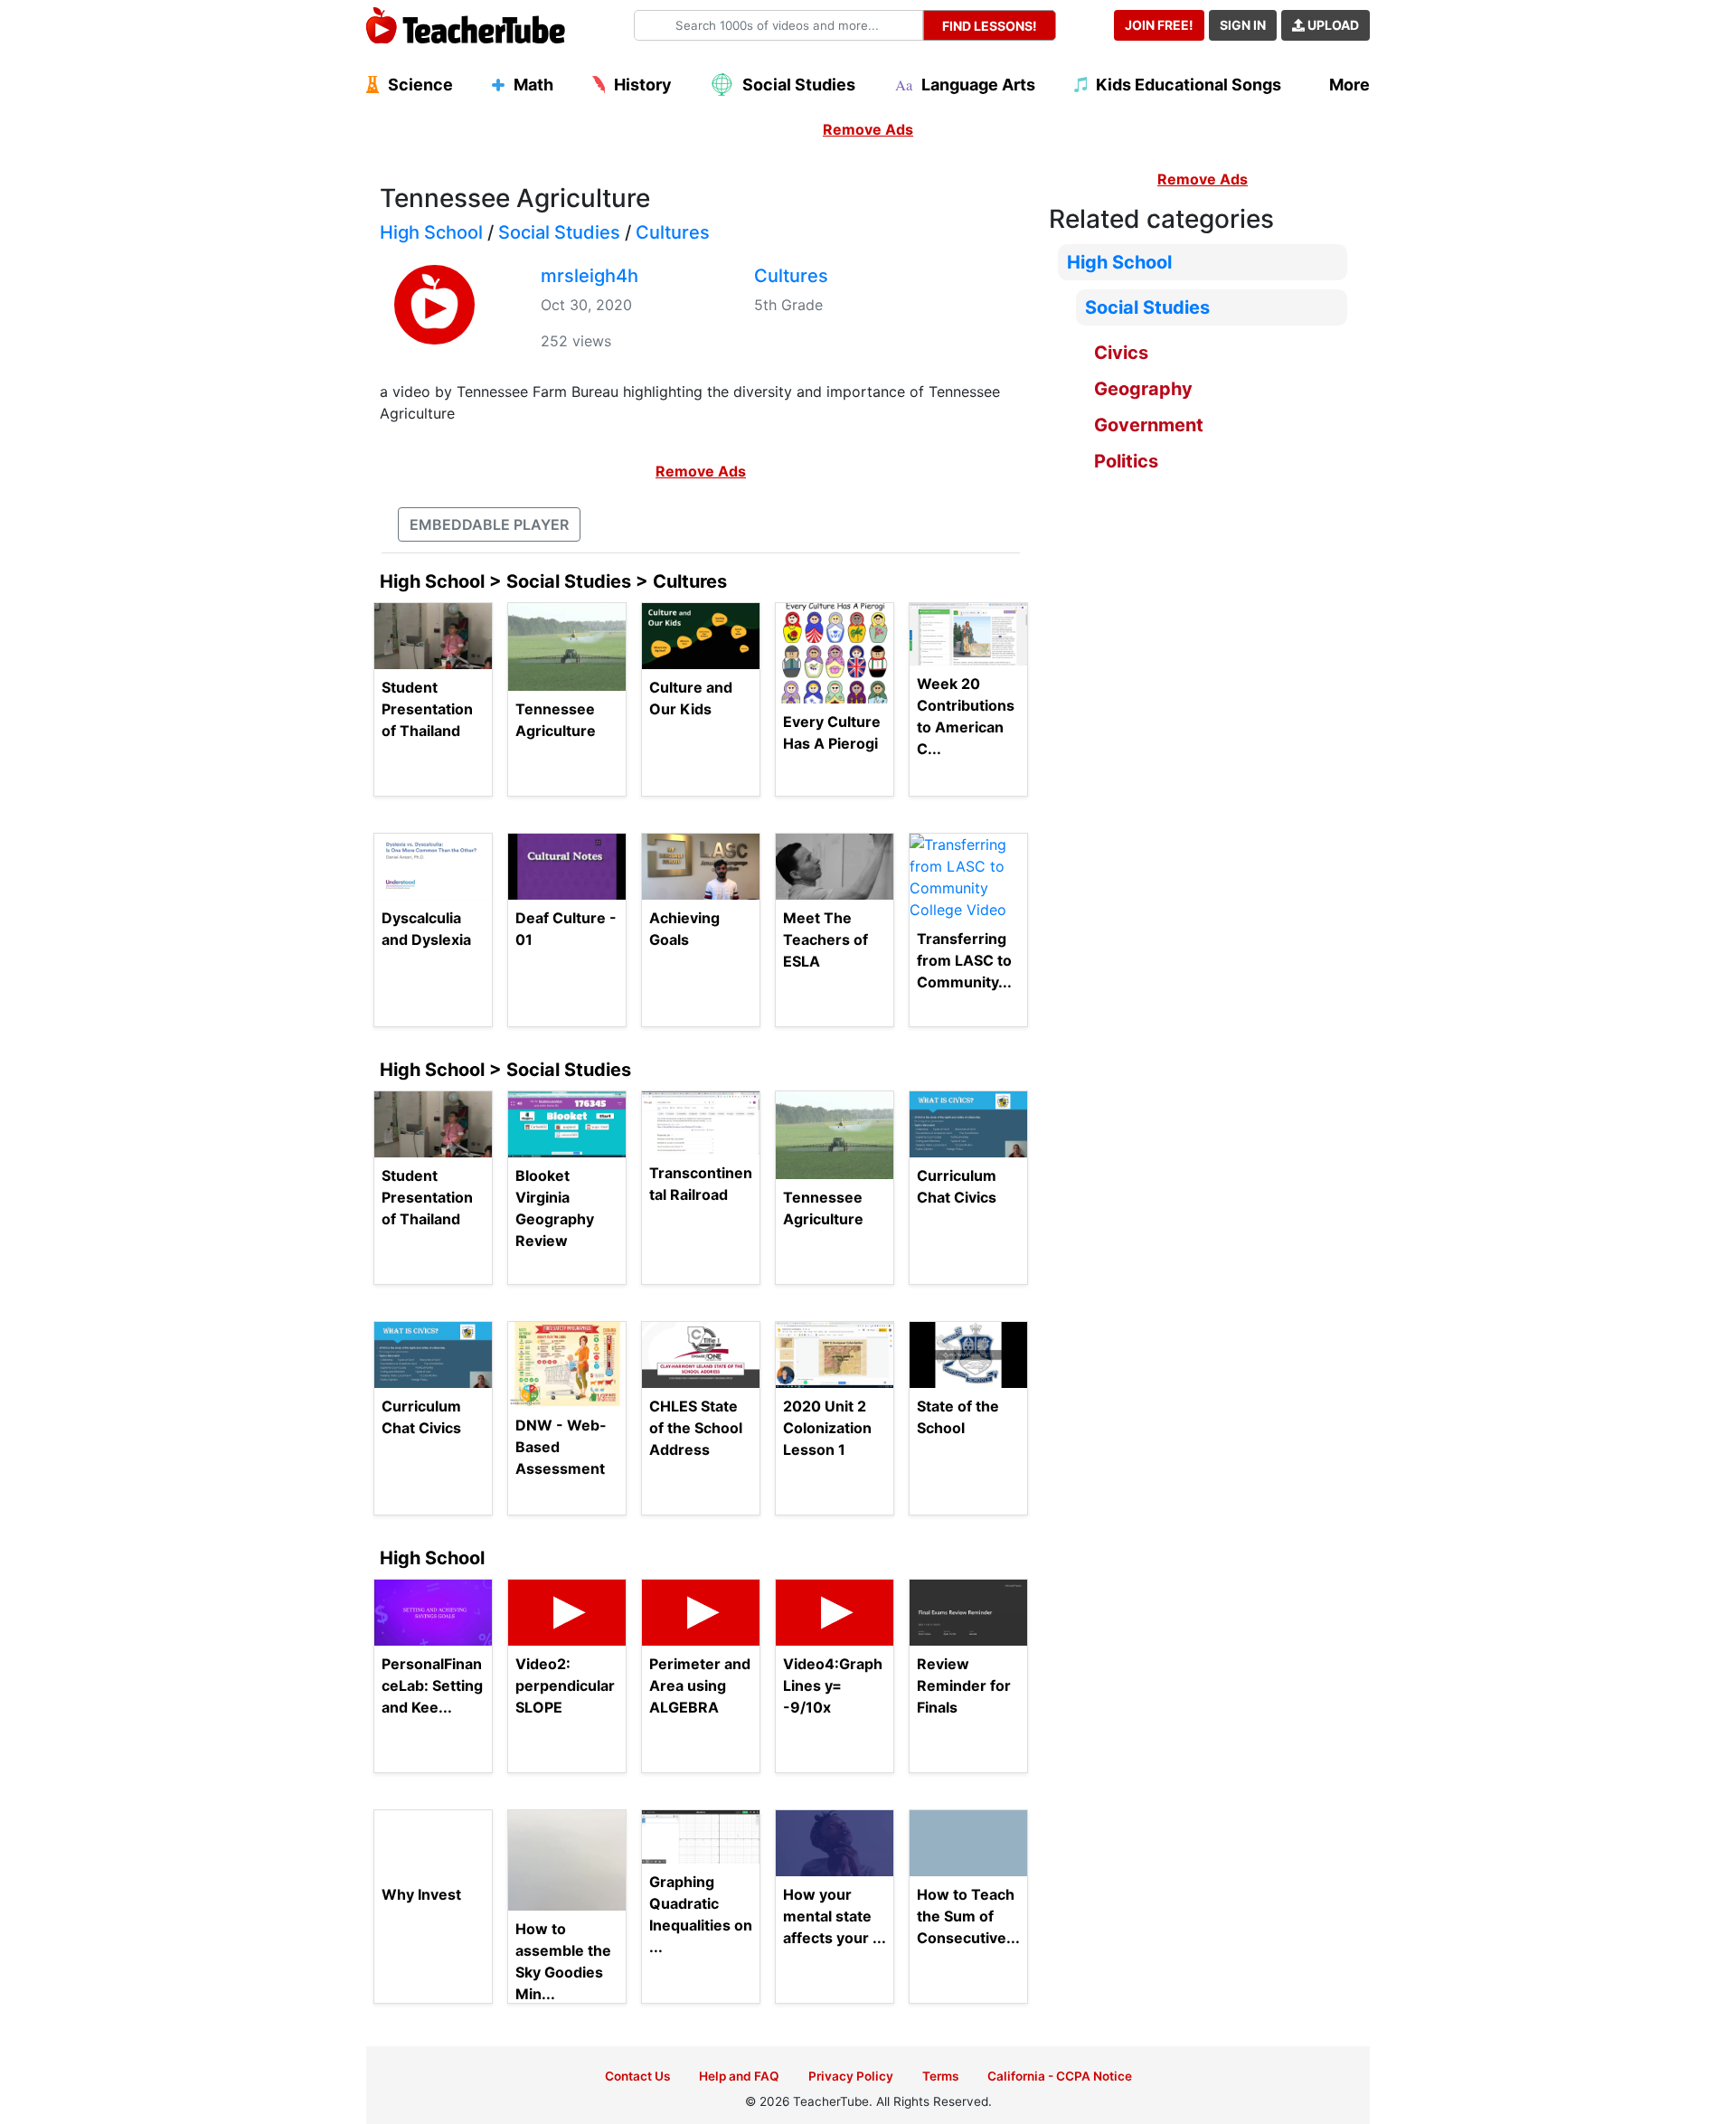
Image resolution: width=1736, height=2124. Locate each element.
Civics (1121, 353)
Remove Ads (868, 129)
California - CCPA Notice (1060, 2076)
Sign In (1243, 25)
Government (1149, 425)
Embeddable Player (489, 524)
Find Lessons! (990, 26)
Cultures (673, 232)
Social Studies (559, 232)
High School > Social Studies (505, 1070)
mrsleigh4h (590, 276)
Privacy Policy (851, 2076)
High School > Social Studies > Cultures (553, 581)
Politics (1126, 461)
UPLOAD (1332, 25)
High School (431, 232)
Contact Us (637, 2076)
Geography (1143, 389)
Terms (940, 2076)
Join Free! (1159, 25)
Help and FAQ (739, 2076)
